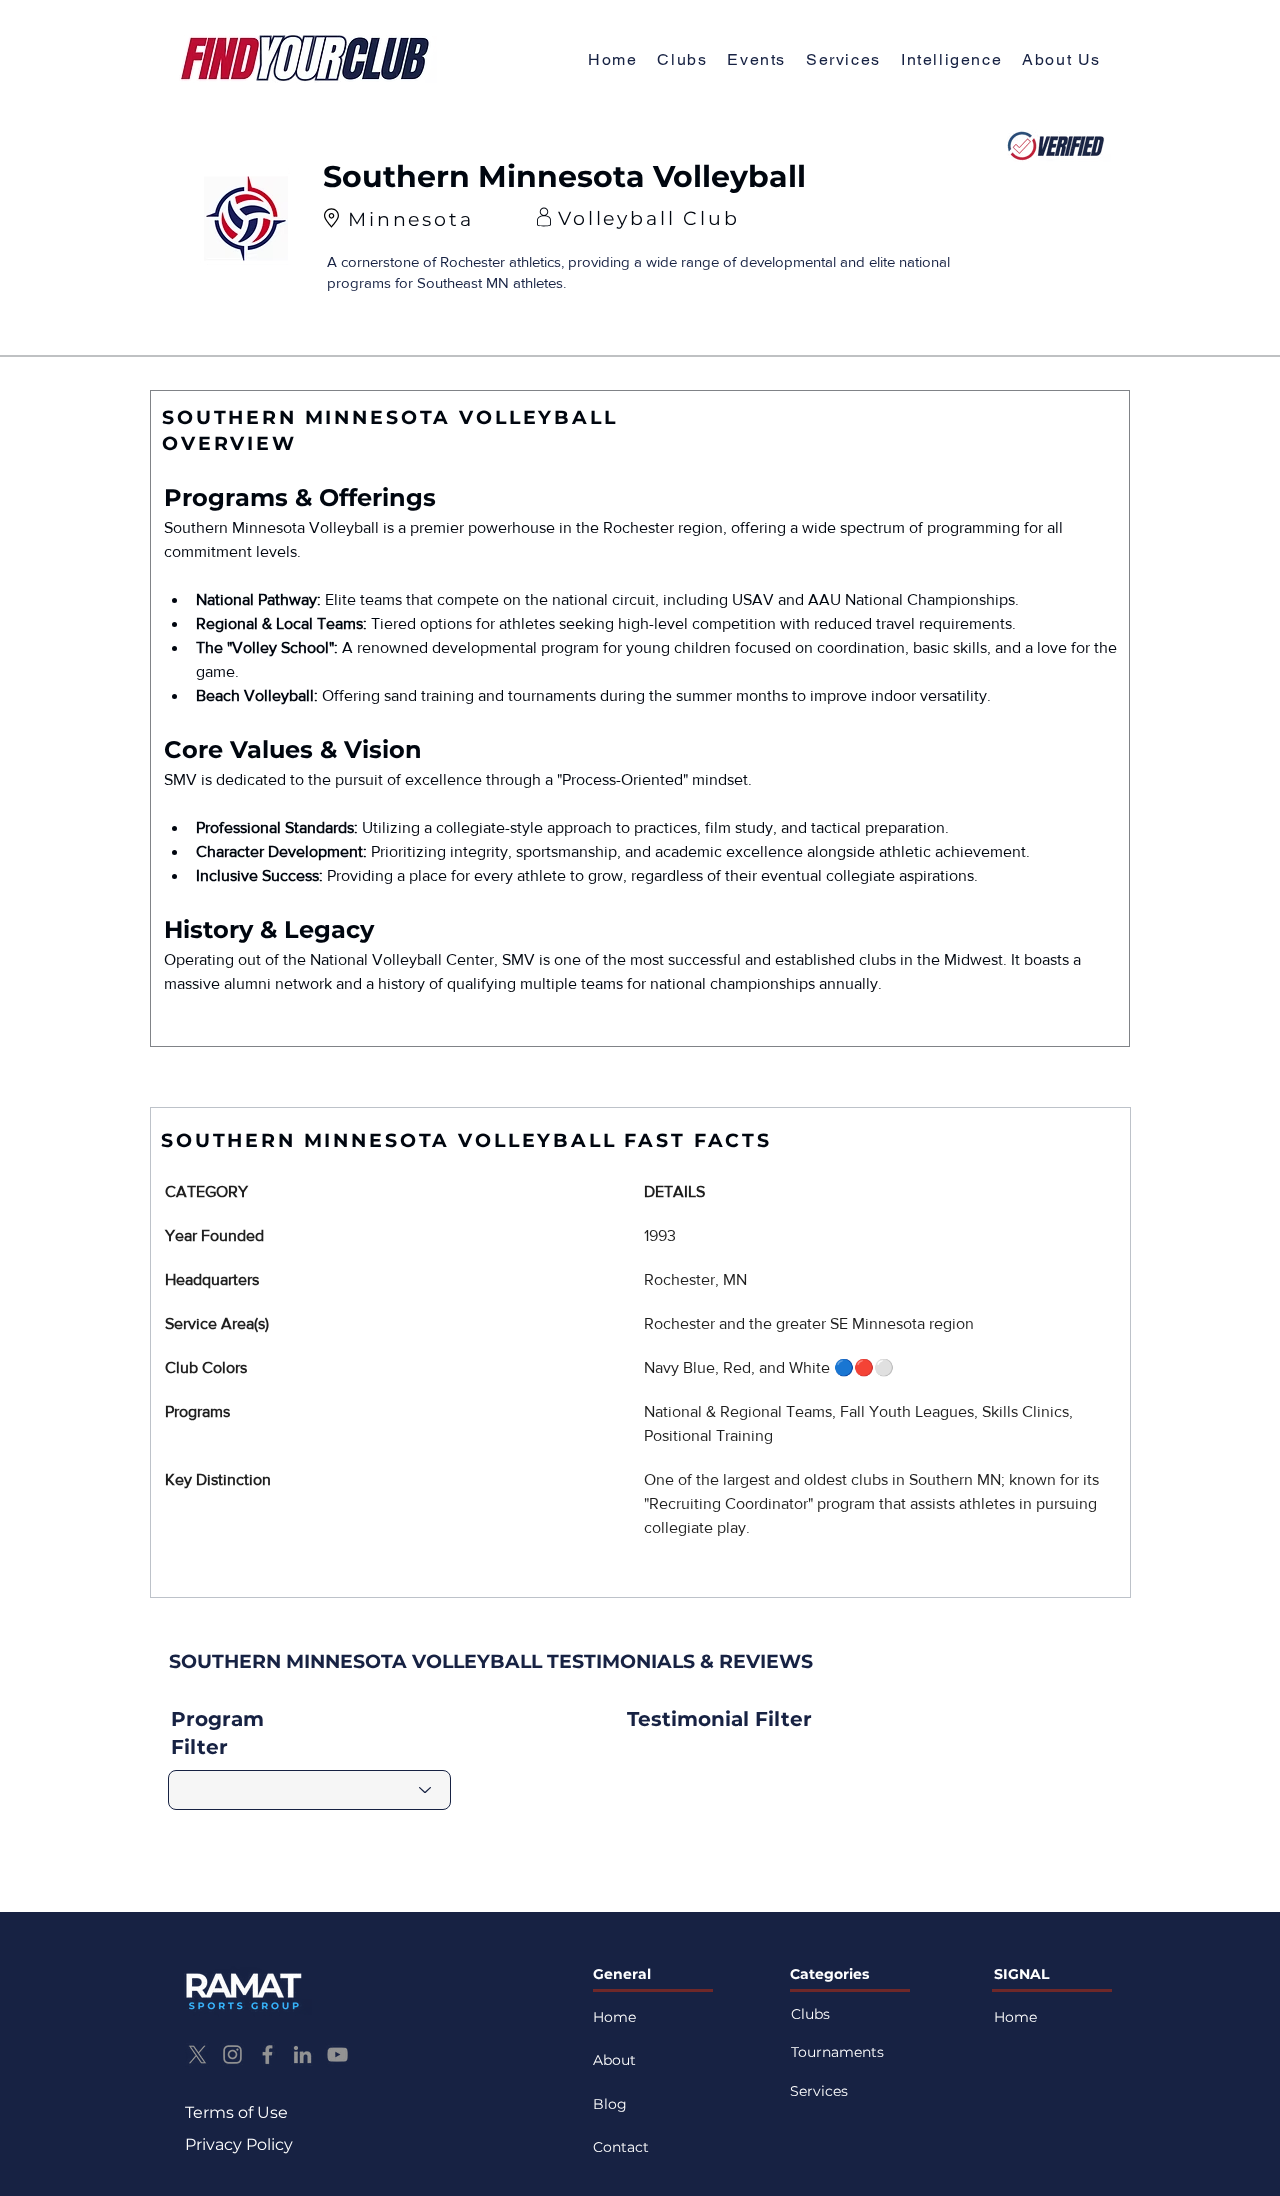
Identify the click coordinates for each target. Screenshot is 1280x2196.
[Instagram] (232, 2054)
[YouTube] (337, 2054)
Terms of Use (236, 2112)
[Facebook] (267, 2054)
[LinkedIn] (302, 2054)
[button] (1061, 60)
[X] (197, 2054)
